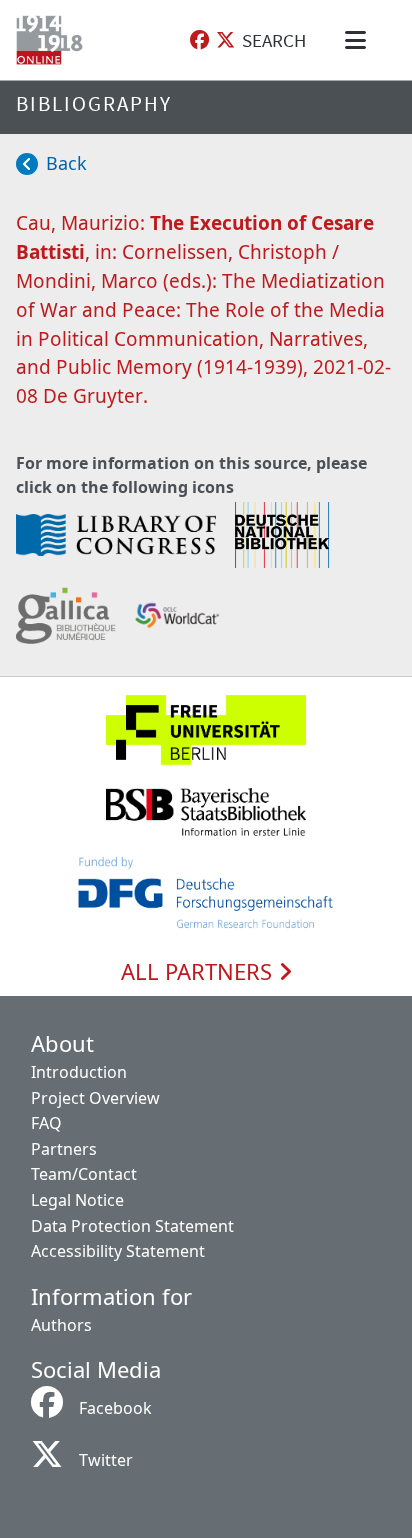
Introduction (79, 1072)
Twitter (106, 1460)
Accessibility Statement (118, 1251)
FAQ (46, 1123)
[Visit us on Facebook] (199, 40)
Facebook (115, 1408)
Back (66, 163)
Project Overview (95, 1098)
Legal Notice (77, 1200)
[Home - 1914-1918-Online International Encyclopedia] (53, 40)
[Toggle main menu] (359, 40)
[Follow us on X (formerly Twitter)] (225, 40)
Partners (64, 1149)
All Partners (199, 972)
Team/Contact (84, 1174)
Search (274, 40)
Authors (61, 1325)
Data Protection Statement (132, 1226)
